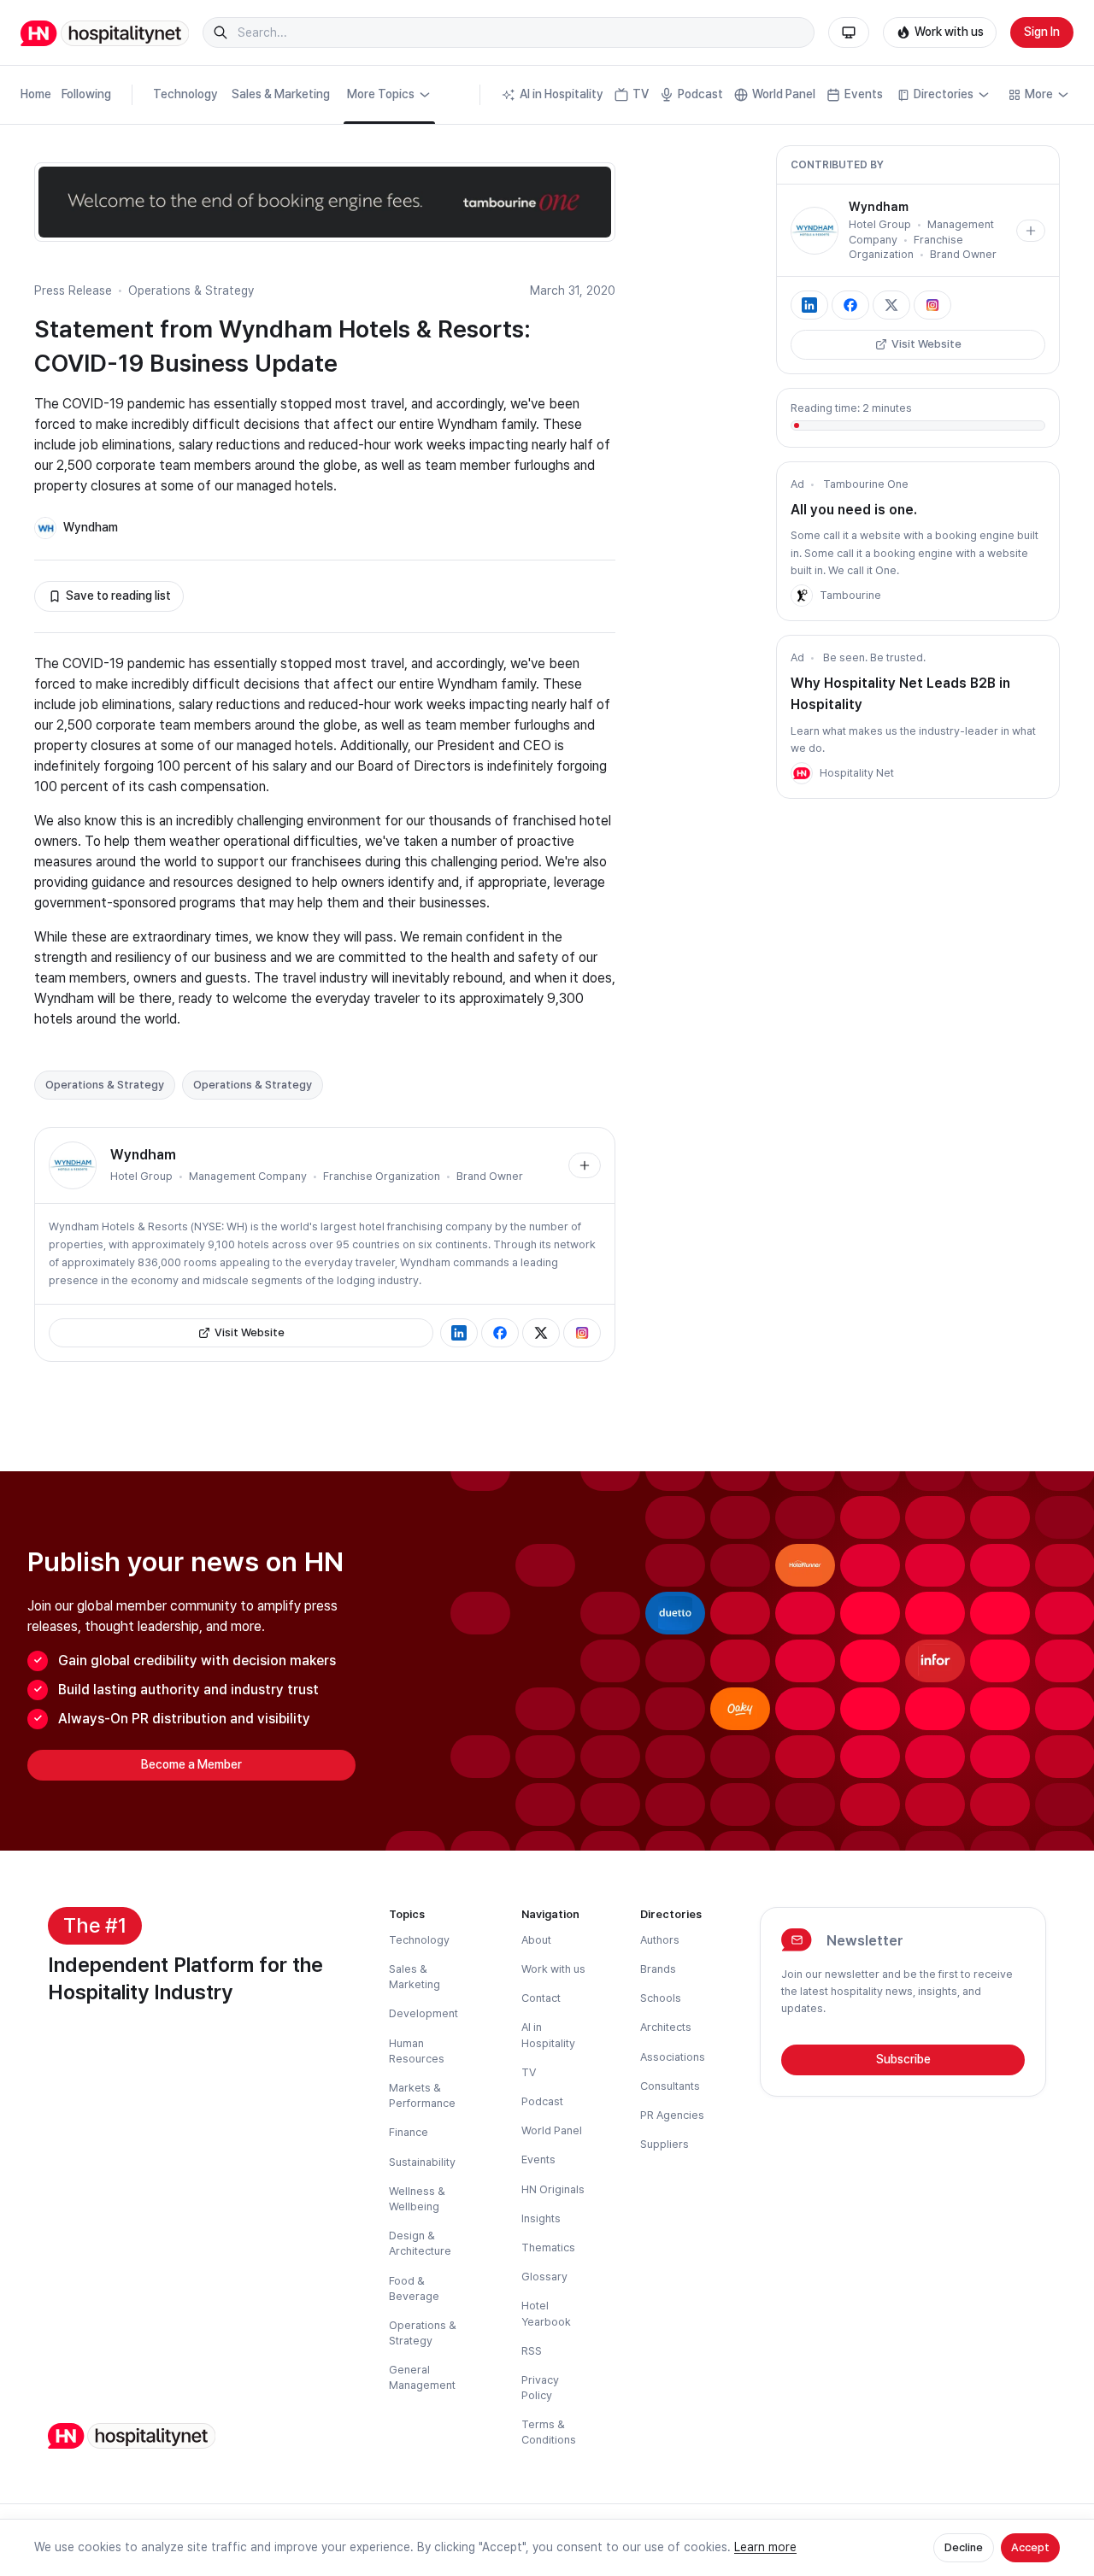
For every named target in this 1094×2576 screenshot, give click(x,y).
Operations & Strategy (191, 290)
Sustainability (422, 2162)
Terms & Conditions (549, 2432)
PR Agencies (672, 2115)
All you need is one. (854, 510)
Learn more (765, 2547)
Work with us (949, 32)
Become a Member (191, 1764)
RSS (532, 2351)
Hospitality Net (857, 773)
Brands (658, 1969)
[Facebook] (500, 1333)
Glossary (544, 2277)
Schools (661, 1998)
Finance (409, 2132)
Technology (185, 94)
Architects (666, 2027)
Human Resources (417, 2051)
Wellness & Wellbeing (417, 2199)
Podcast (700, 94)
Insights (541, 2218)
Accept (1030, 2547)
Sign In (1042, 32)
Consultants (670, 2086)
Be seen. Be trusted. (874, 657)
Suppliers (665, 2144)
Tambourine (850, 595)
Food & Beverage (414, 2288)
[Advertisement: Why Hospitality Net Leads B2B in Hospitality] (802, 773)
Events (864, 94)
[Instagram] (582, 1333)
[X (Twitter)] (541, 1333)
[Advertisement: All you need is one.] (802, 596)
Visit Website (250, 1332)
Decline (964, 2547)
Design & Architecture (420, 2243)
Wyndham (91, 527)
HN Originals (553, 2189)
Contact (541, 1998)
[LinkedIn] (459, 1333)
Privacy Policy (540, 2388)
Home (36, 94)
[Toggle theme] (849, 32)
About (536, 1940)
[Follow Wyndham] (585, 1165)
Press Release (73, 290)
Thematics (548, 2247)
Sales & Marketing (281, 94)
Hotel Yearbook (546, 2313)
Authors (660, 1940)
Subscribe (903, 2059)
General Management (422, 2377)
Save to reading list (118, 596)
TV (641, 94)
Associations (673, 2057)
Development (423, 2013)
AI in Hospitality (562, 94)
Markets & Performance (422, 2095)
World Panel (784, 94)
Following (86, 94)
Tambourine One (866, 484)
